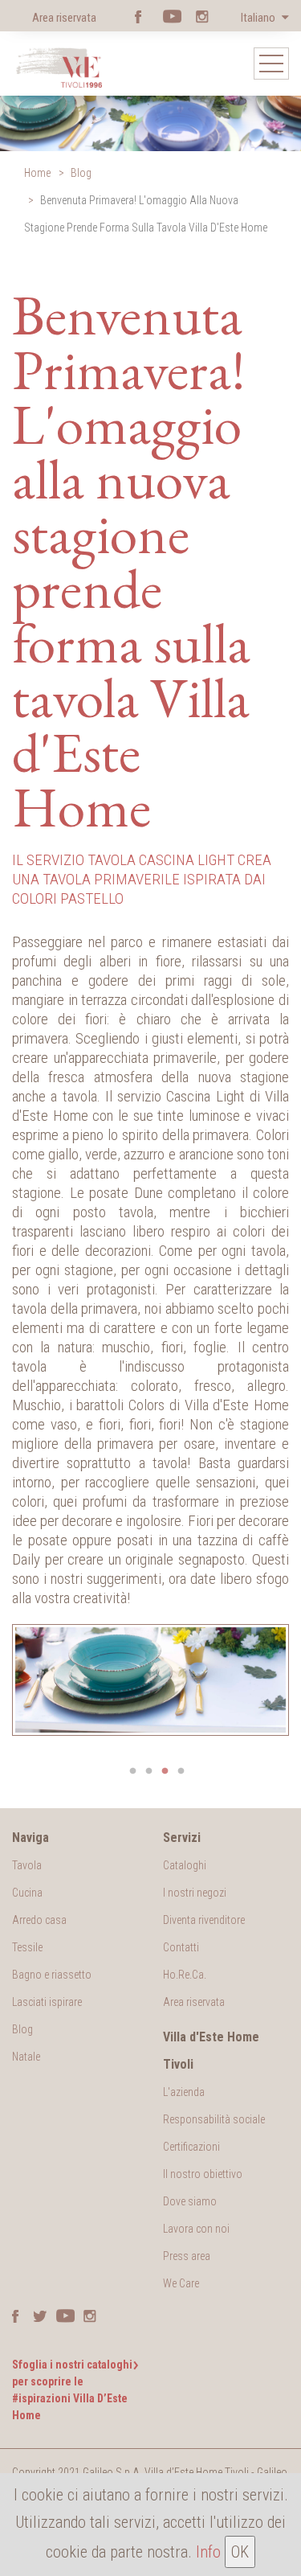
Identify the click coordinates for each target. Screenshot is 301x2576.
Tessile (27, 1947)
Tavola (27, 1865)
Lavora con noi (196, 2229)
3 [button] (165, 1771)
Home (37, 173)
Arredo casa (39, 1920)
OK (240, 2552)
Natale (26, 2057)
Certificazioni (191, 2147)
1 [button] (133, 1771)
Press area (187, 2256)
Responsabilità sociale (214, 2119)
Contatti (181, 1947)
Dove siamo (190, 2201)
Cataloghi (185, 1865)
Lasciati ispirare (47, 2002)
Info (208, 2552)
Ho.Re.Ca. (185, 1975)
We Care (181, 2283)
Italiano (259, 18)
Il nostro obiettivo (203, 2174)
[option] (150, 1680)
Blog (81, 173)
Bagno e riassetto (52, 1975)
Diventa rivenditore (204, 1920)
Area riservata (64, 18)
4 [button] (181, 1771)
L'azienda (184, 2092)
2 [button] (149, 1771)
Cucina (27, 1893)
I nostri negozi (195, 1893)
